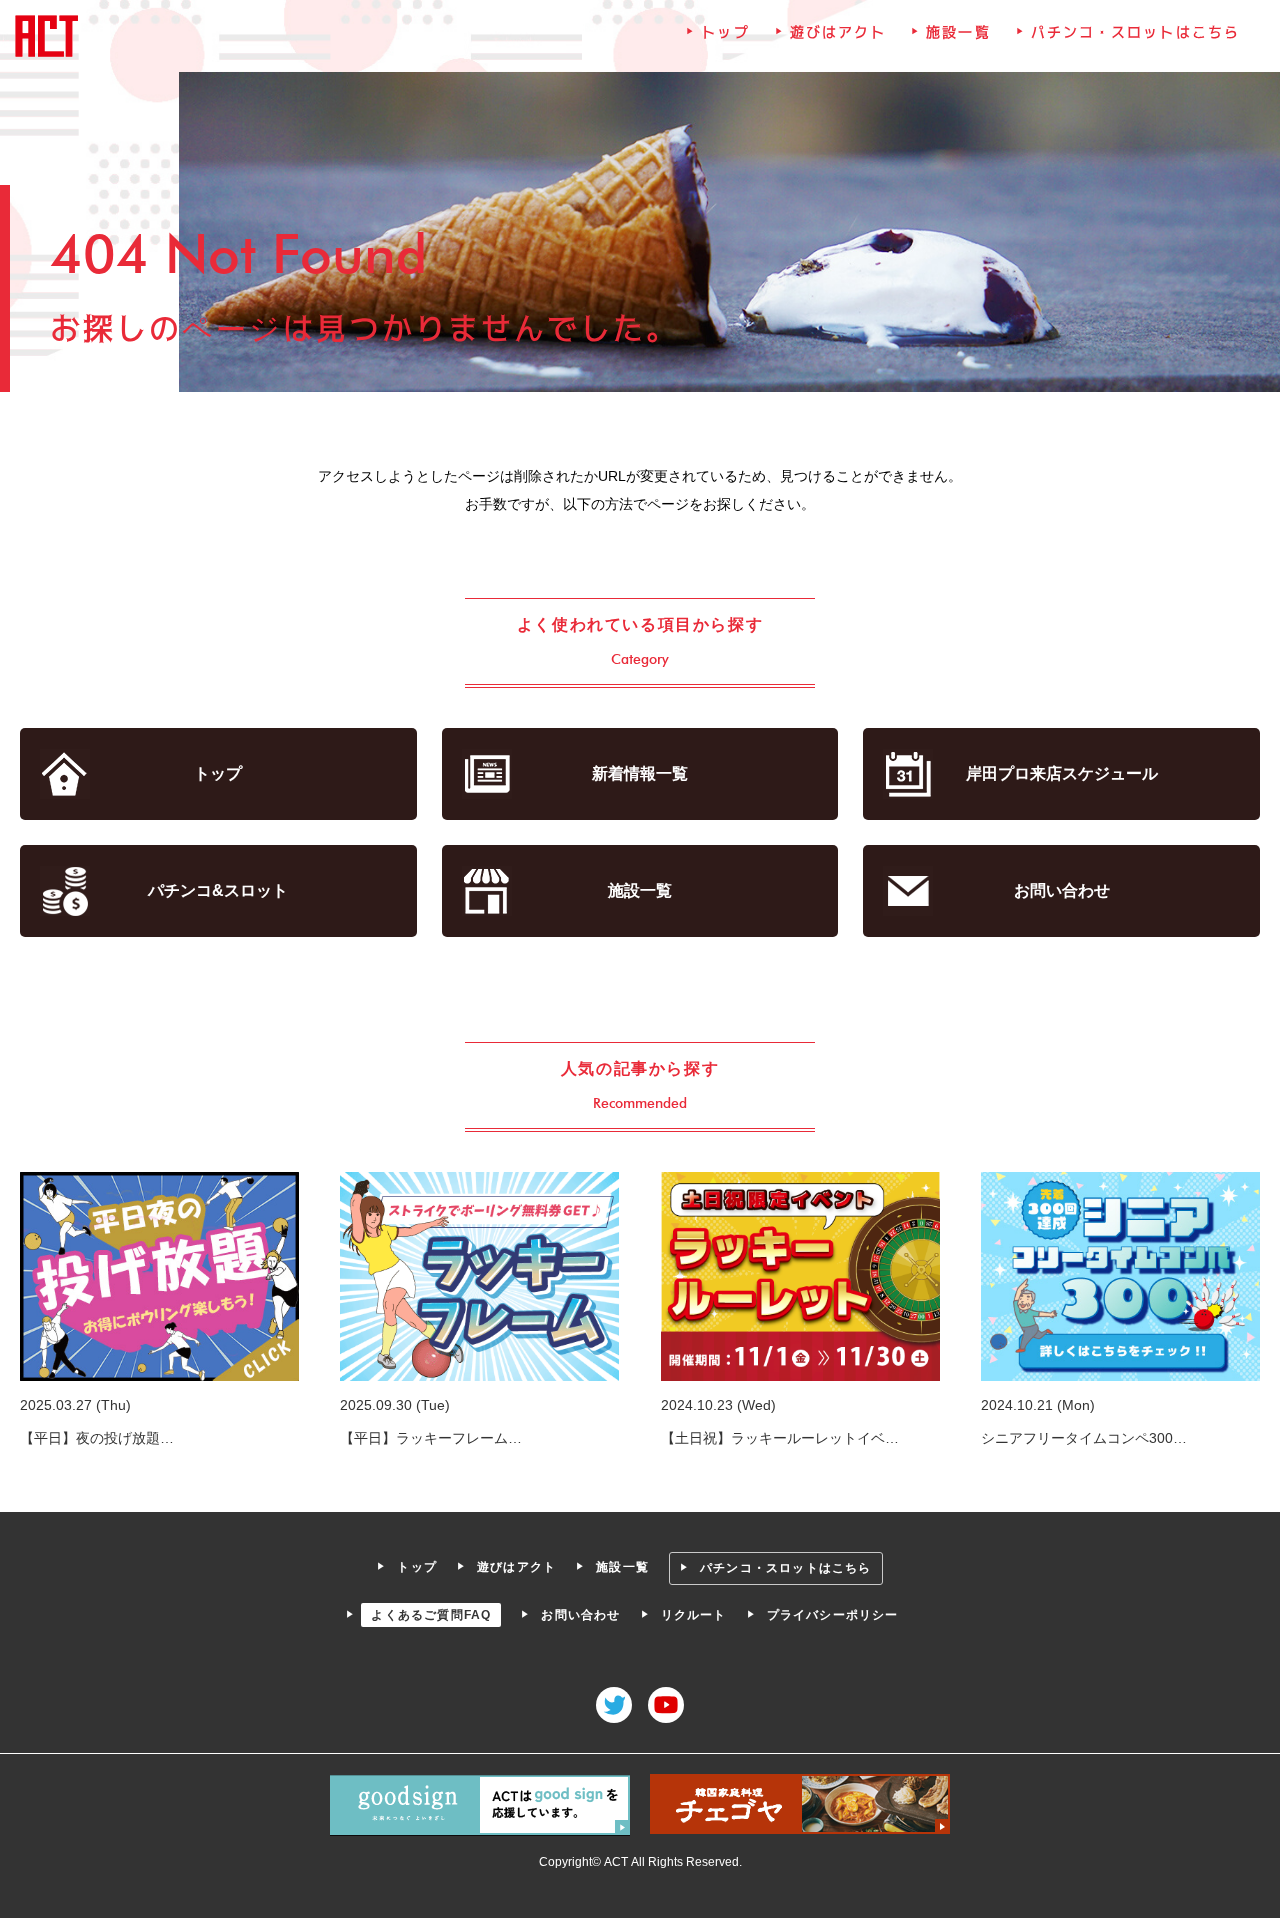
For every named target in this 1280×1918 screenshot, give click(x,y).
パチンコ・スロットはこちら (1135, 32)
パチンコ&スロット (218, 890)
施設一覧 (958, 32)
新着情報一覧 (640, 773)
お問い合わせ (1062, 890)
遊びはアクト (838, 32)
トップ (725, 32)
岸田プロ (1062, 773)
